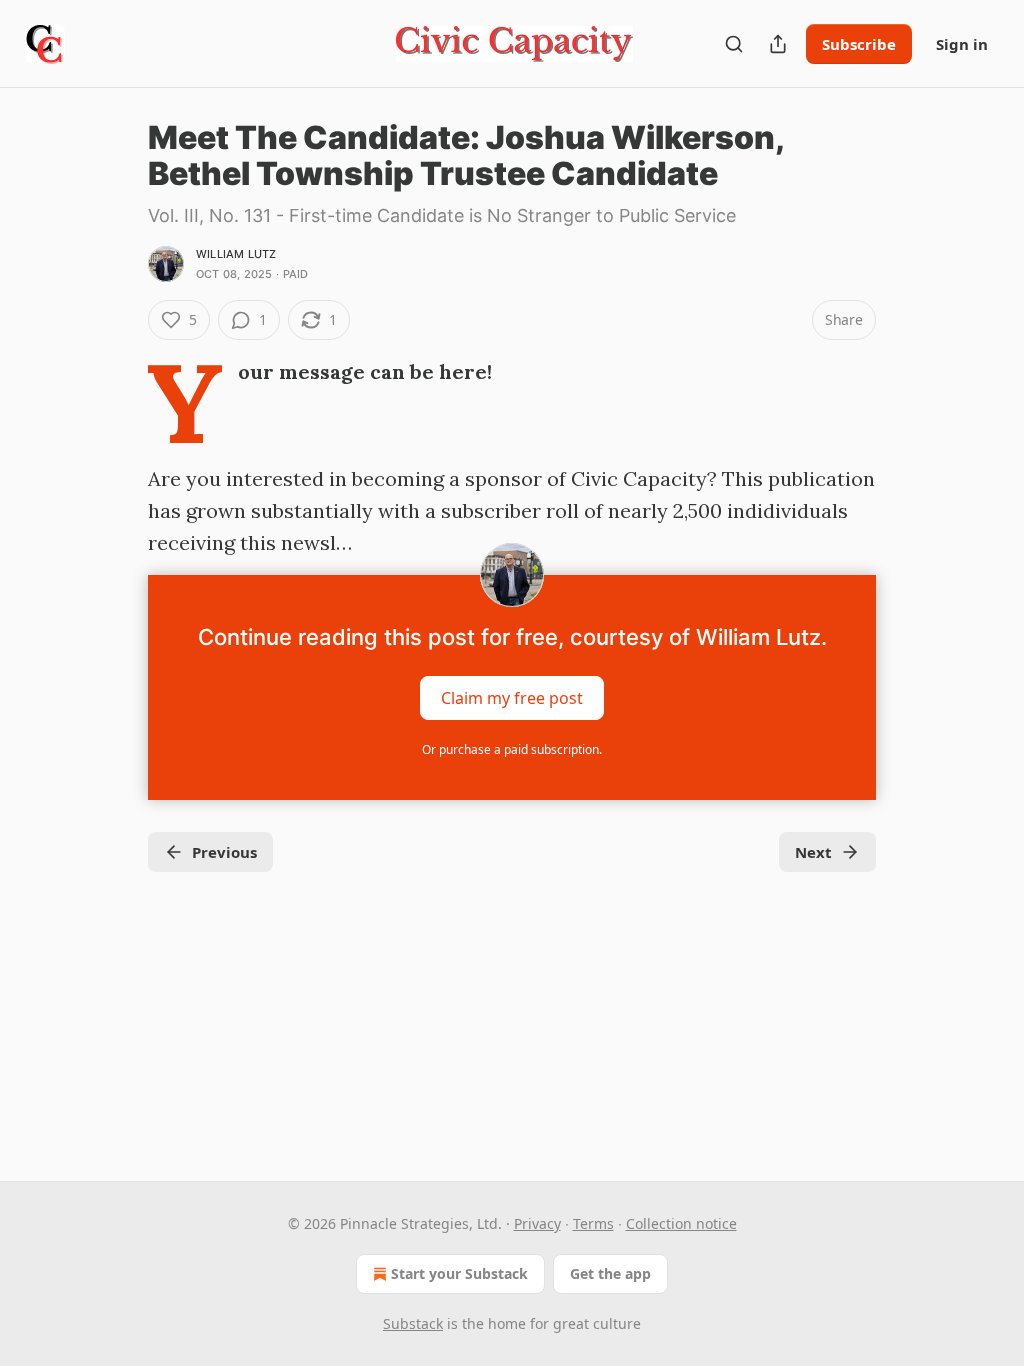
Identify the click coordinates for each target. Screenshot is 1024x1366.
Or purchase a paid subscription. (512, 749)
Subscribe (859, 44)
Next (813, 852)
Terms (593, 1223)
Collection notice (681, 1223)
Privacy (537, 1223)
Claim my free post (512, 698)
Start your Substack (459, 1273)
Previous (224, 852)
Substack (413, 1323)
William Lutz (236, 254)
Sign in (962, 44)
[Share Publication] (778, 44)
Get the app (610, 1273)
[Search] (734, 44)
